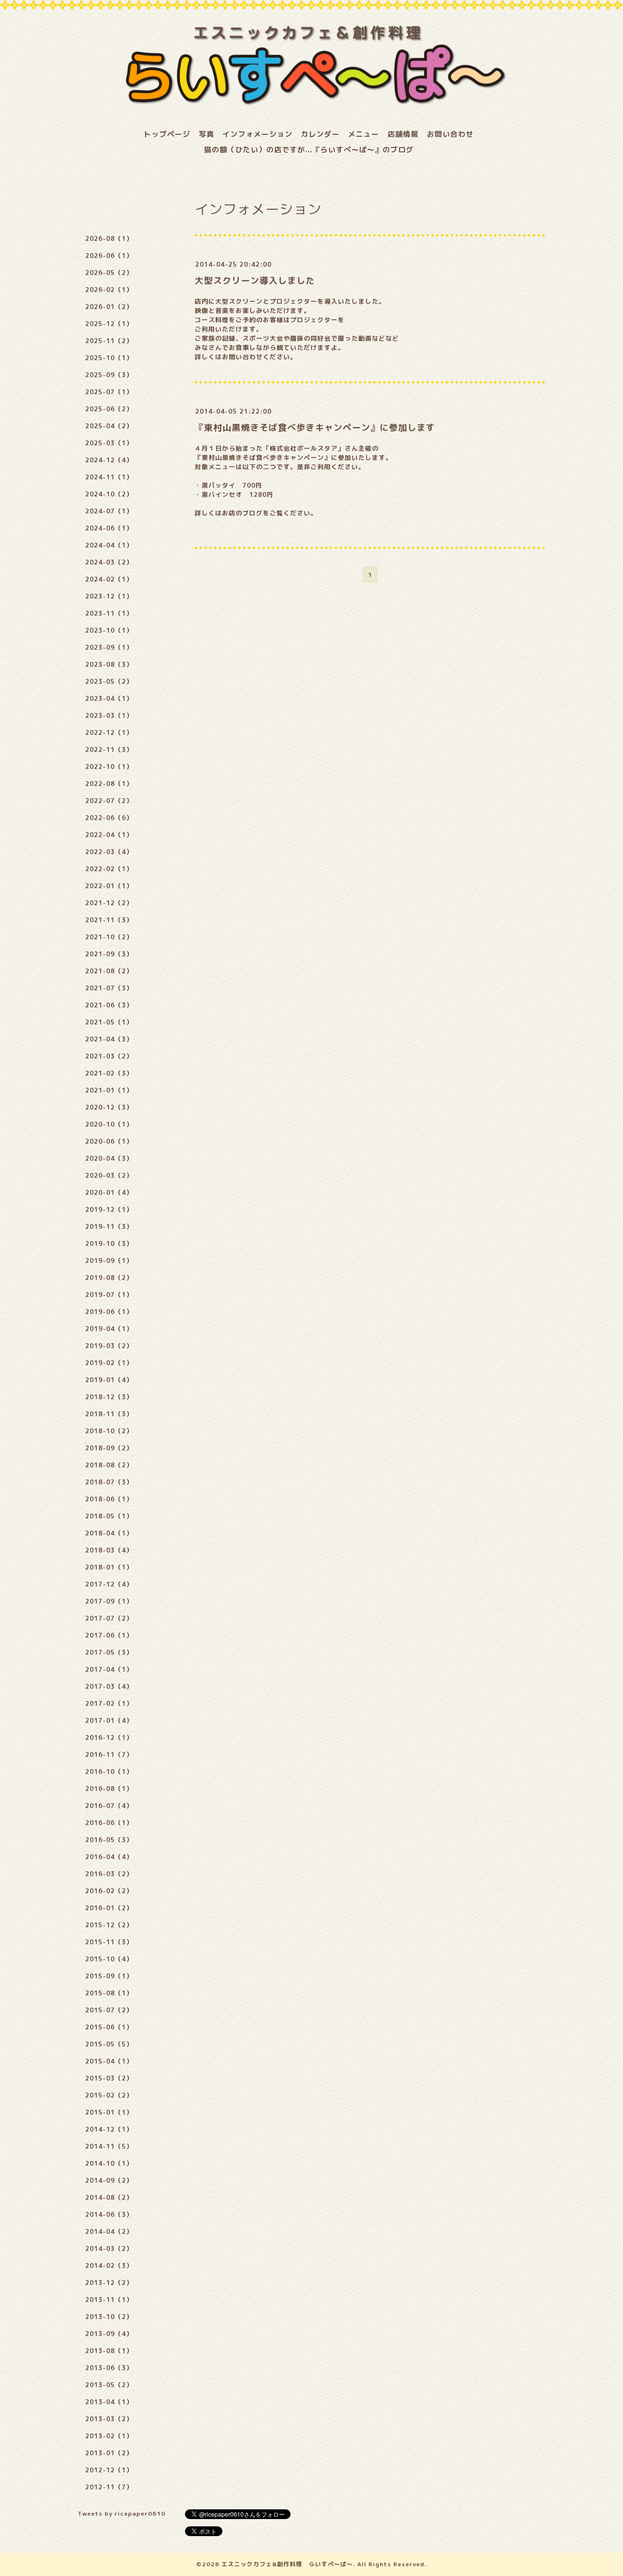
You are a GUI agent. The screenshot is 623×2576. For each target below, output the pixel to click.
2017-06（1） (109, 1635)
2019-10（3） (109, 1243)
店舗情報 (403, 134)
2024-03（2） (109, 562)
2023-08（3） (109, 664)
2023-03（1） (109, 715)
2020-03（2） (109, 1175)
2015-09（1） (109, 1976)
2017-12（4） (109, 1584)
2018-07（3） (109, 1482)
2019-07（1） (109, 1295)
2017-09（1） (109, 1601)
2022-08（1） (109, 784)
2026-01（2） (109, 307)
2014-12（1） (109, 2129)
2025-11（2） (109, 341)
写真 (206, 134)
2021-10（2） (109, 937)
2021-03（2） (109, 1056)
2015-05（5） (109, 2044)
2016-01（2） (109, 1908)
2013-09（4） (109, 2334)
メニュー (364, 134)
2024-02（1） (109, 579)
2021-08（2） (109, 971)
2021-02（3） (109, 1073)
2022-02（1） (109, 869)
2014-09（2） (109, 2180)
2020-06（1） (109, 1141)
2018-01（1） (109, 1567)
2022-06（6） (109, 818)
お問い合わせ (450, 134)
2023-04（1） (109, 698)
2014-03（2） (109, 2248)
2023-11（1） (109, 613)
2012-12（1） (109, 2470)
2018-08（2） (109, 1465)
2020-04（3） (109, 1158)
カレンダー (320, 134)
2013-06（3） (109, 2368)
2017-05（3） (109, 1652)
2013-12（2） (109, 2283)
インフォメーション (257, 134)
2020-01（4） (109, 1192)
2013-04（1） (109, 2402)
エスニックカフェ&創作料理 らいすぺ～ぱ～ (287, 2564)
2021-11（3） (109, 920)
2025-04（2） (109, 426)
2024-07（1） (109, 511)
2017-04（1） (109, 1669)
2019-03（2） (109, 1346)
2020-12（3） (109, 1107)
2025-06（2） (109, 409)
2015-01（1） (109, 2112)
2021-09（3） (109, 954)
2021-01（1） (109, 1090)
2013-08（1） (109, 2351)
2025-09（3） (109, 375)
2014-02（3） (109, 2265)
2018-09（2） (109, 1448)
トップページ (167, 134)
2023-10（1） (109, 630)
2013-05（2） (109, 2385)
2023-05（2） (109, 681)
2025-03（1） (109, 443)
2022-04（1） (109, 835)
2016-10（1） (109, 1772)
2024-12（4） (109, 460)
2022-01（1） (109, 886)
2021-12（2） (109, 903)
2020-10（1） (109, 1124)
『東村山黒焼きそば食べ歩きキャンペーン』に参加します (315, 428)
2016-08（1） (109, 1789)
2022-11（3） (109, 749)
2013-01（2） (109, 2453)
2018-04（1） (109, 1533)
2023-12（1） (109, 596)
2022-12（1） (109, 732)
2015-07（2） (109, 2010)
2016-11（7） (109, 1754)
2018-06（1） (109, 1499)
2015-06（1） (109, 2027)
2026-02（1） (109, 290)
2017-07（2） (109, 1618)
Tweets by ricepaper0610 (122, 2513)
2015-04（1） (109, 2061)
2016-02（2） (109, 1891)
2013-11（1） (109, 2300)
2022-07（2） (109, 801)
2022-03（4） (109, 852)
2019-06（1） (109, 1312)
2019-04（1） (109, 1329)
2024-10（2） (109, 494)
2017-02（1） (109, 1703)
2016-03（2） (109, 1874)
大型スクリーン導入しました (255, 281)
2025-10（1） (109, 358)
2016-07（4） (109, 1806)
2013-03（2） (109, 2419)
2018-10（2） (109, 1431)
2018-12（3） (109, 1397)
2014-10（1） (109, 2163)
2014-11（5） (109, 2146)
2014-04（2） (109, 2231)
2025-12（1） (109, 324)
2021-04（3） (109, 1039)
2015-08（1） (109, 1993)
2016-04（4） (109, 1857)
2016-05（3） (109, 1840)
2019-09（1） (109, 1261)
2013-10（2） (109, 2317)
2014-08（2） (109, 2197)
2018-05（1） (109, 1516)
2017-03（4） (109, 1686)
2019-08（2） (109, 1278)
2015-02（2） (109, 2095)
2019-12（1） (109, 1209)
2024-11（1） (109, 477)
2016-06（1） (109, 1823)
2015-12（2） (109, 1925)
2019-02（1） (109, 1363)
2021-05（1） (109, 1022)
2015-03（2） (109, 2078)
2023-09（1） (109, 647)
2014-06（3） (109, 2214)
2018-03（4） (109, 1550)
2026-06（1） (109, 256)
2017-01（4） (109, 1720)
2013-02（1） (109, 2436)
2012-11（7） (109, 2487)
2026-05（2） (109, 273)
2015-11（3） (109, 1942)
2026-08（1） (109, 238)
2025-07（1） (109, 392)
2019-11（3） (109, 1226)
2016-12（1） (109, 1737)
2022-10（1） (109, 767)
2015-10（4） (109, 1959)
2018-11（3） (109, 1414)
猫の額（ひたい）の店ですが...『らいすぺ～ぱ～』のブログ (309, 150)
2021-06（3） (109, 1005)
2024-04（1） (109, 545)
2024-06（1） (109, 528)
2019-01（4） (109, 1380)
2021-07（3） (109, 988)
